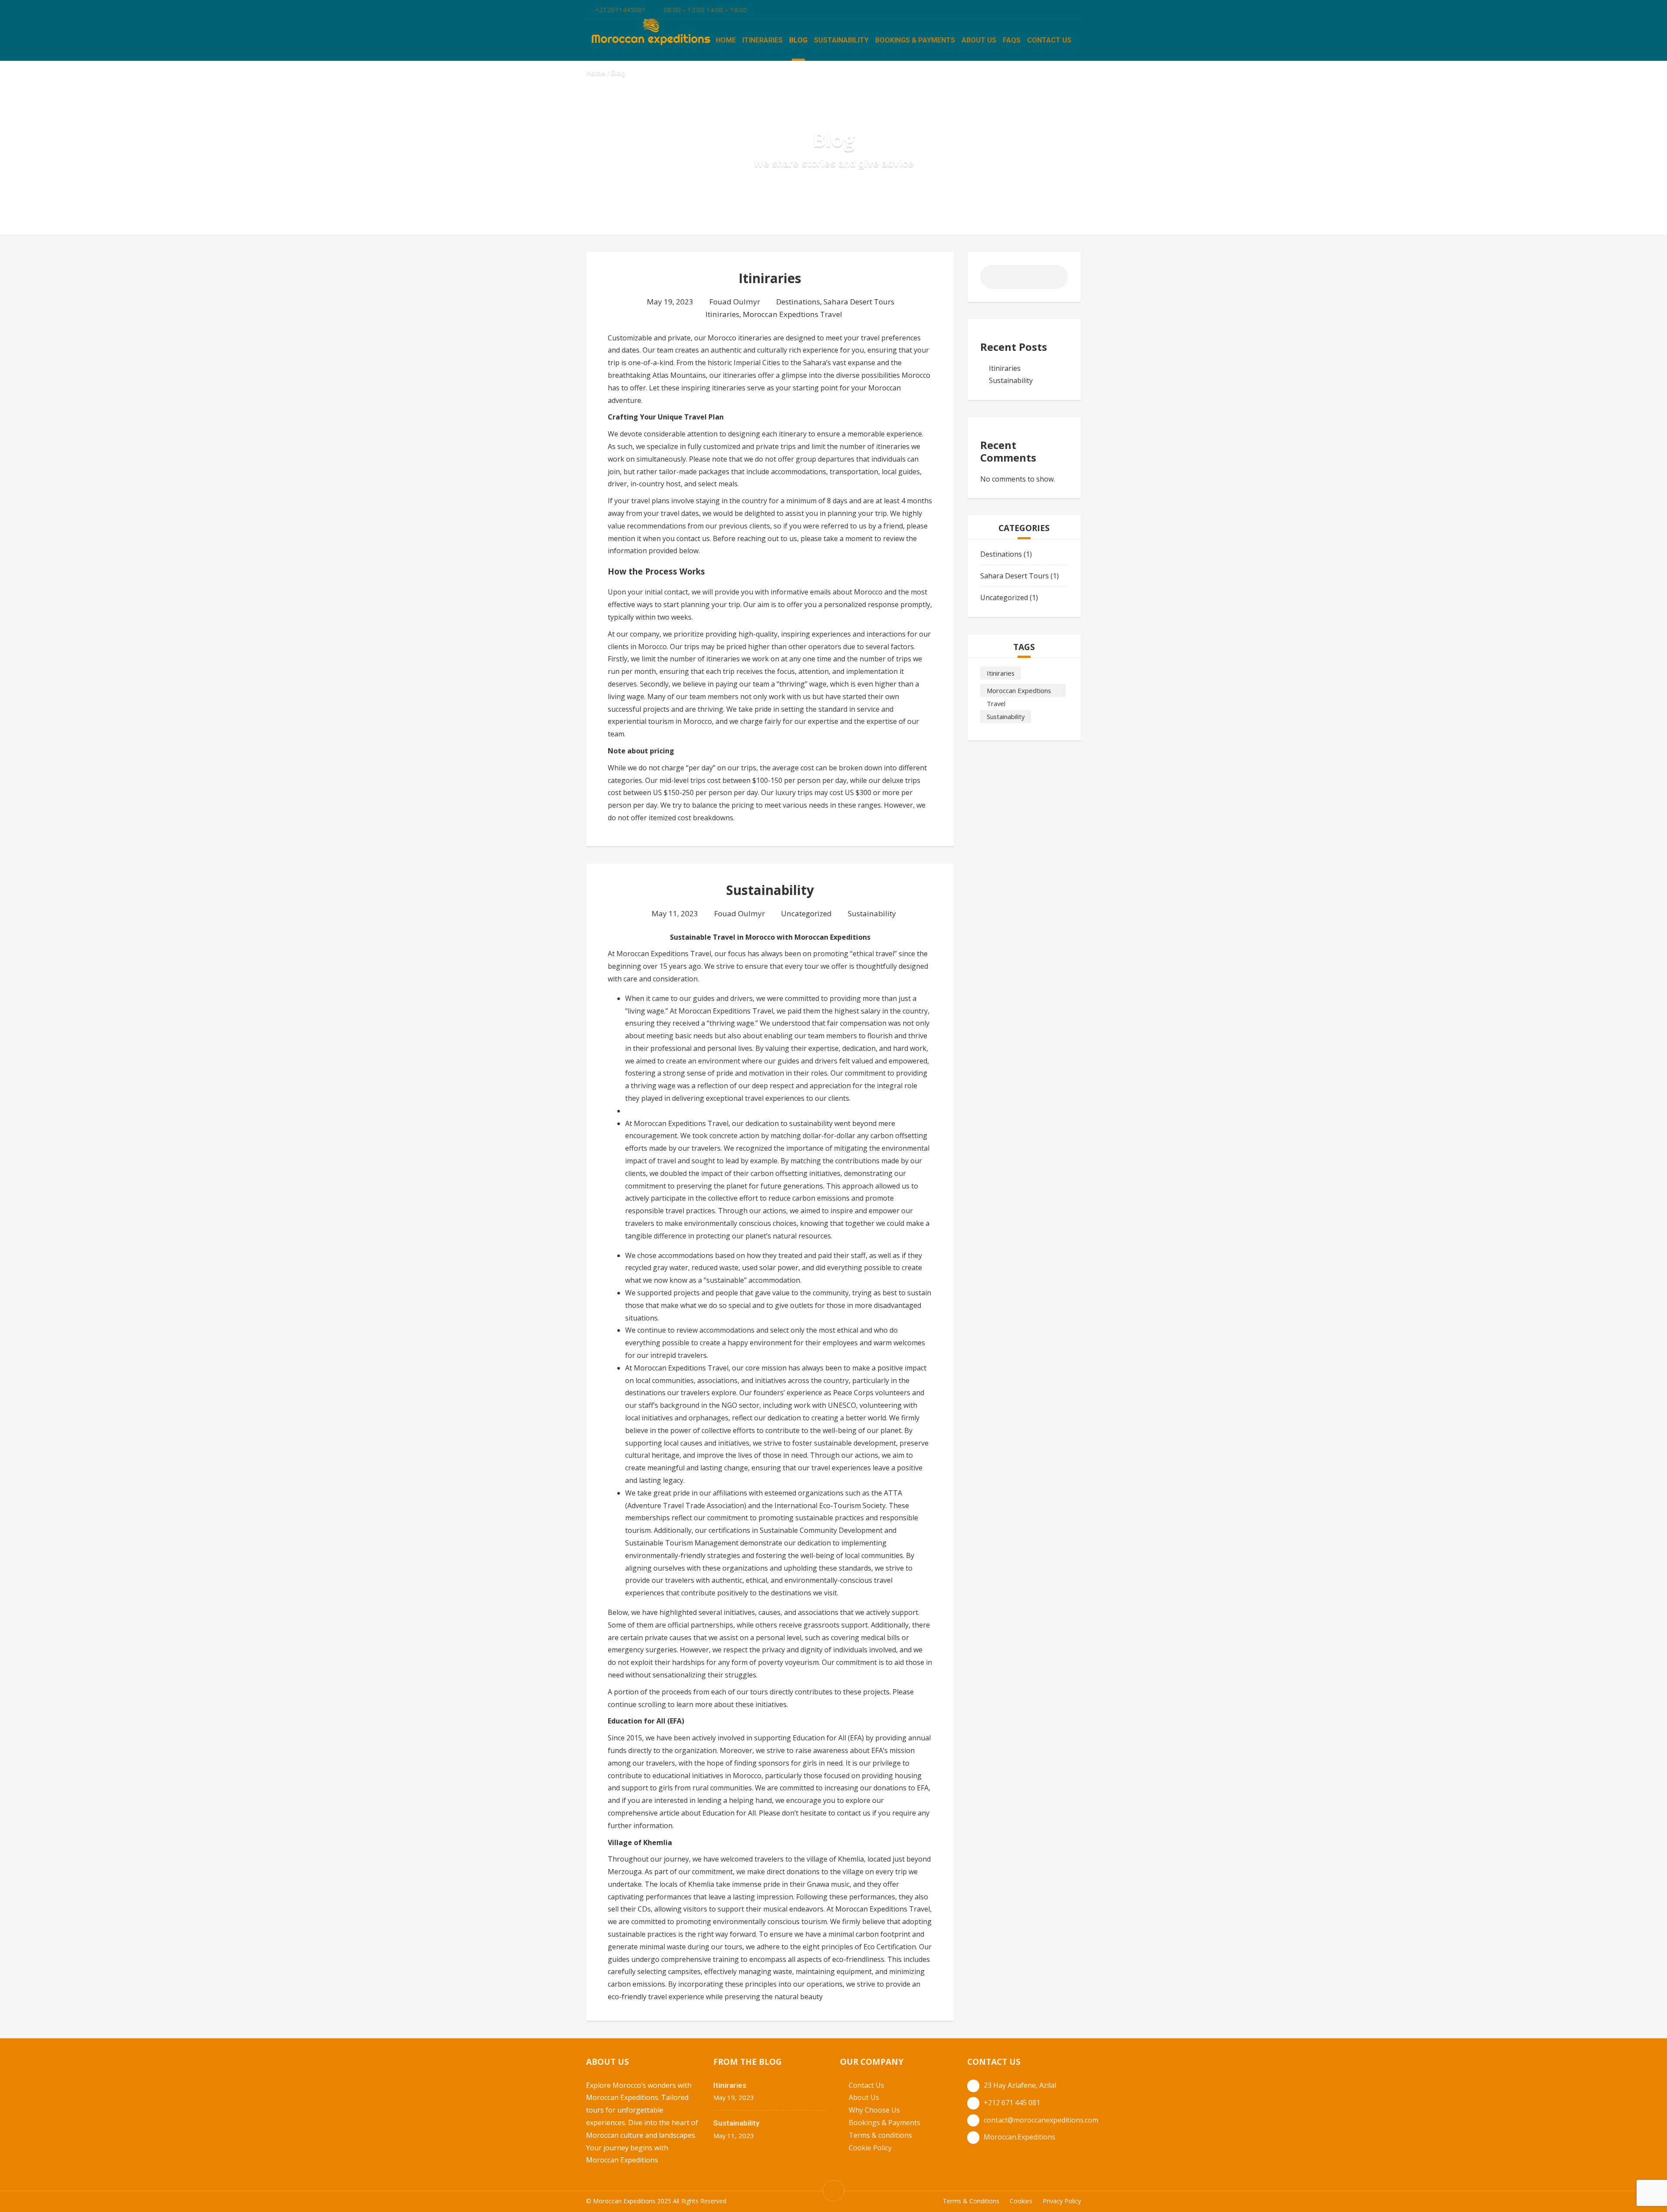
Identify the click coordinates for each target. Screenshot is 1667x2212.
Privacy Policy (1062, 2201)
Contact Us (1049, 40)
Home (726, 40)
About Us (979, 40)
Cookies (1021, 2201)
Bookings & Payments (915, 40)
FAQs (1012, 40)
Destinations (798, 302)
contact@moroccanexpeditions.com (1041, 2120)
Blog (798, 40)
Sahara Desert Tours (859, 302)
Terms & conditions (880, 2135)
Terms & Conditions (971, 2201)
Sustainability (841, 40)
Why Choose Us (874, 2110)
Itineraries (763, 40)
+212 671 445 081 (1012, 2103)
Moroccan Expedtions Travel (792, 314)
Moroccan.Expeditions (1020, 2137)
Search (1054, 280)
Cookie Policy (870, 2148)
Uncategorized (806, 913)
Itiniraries (770, 278)
